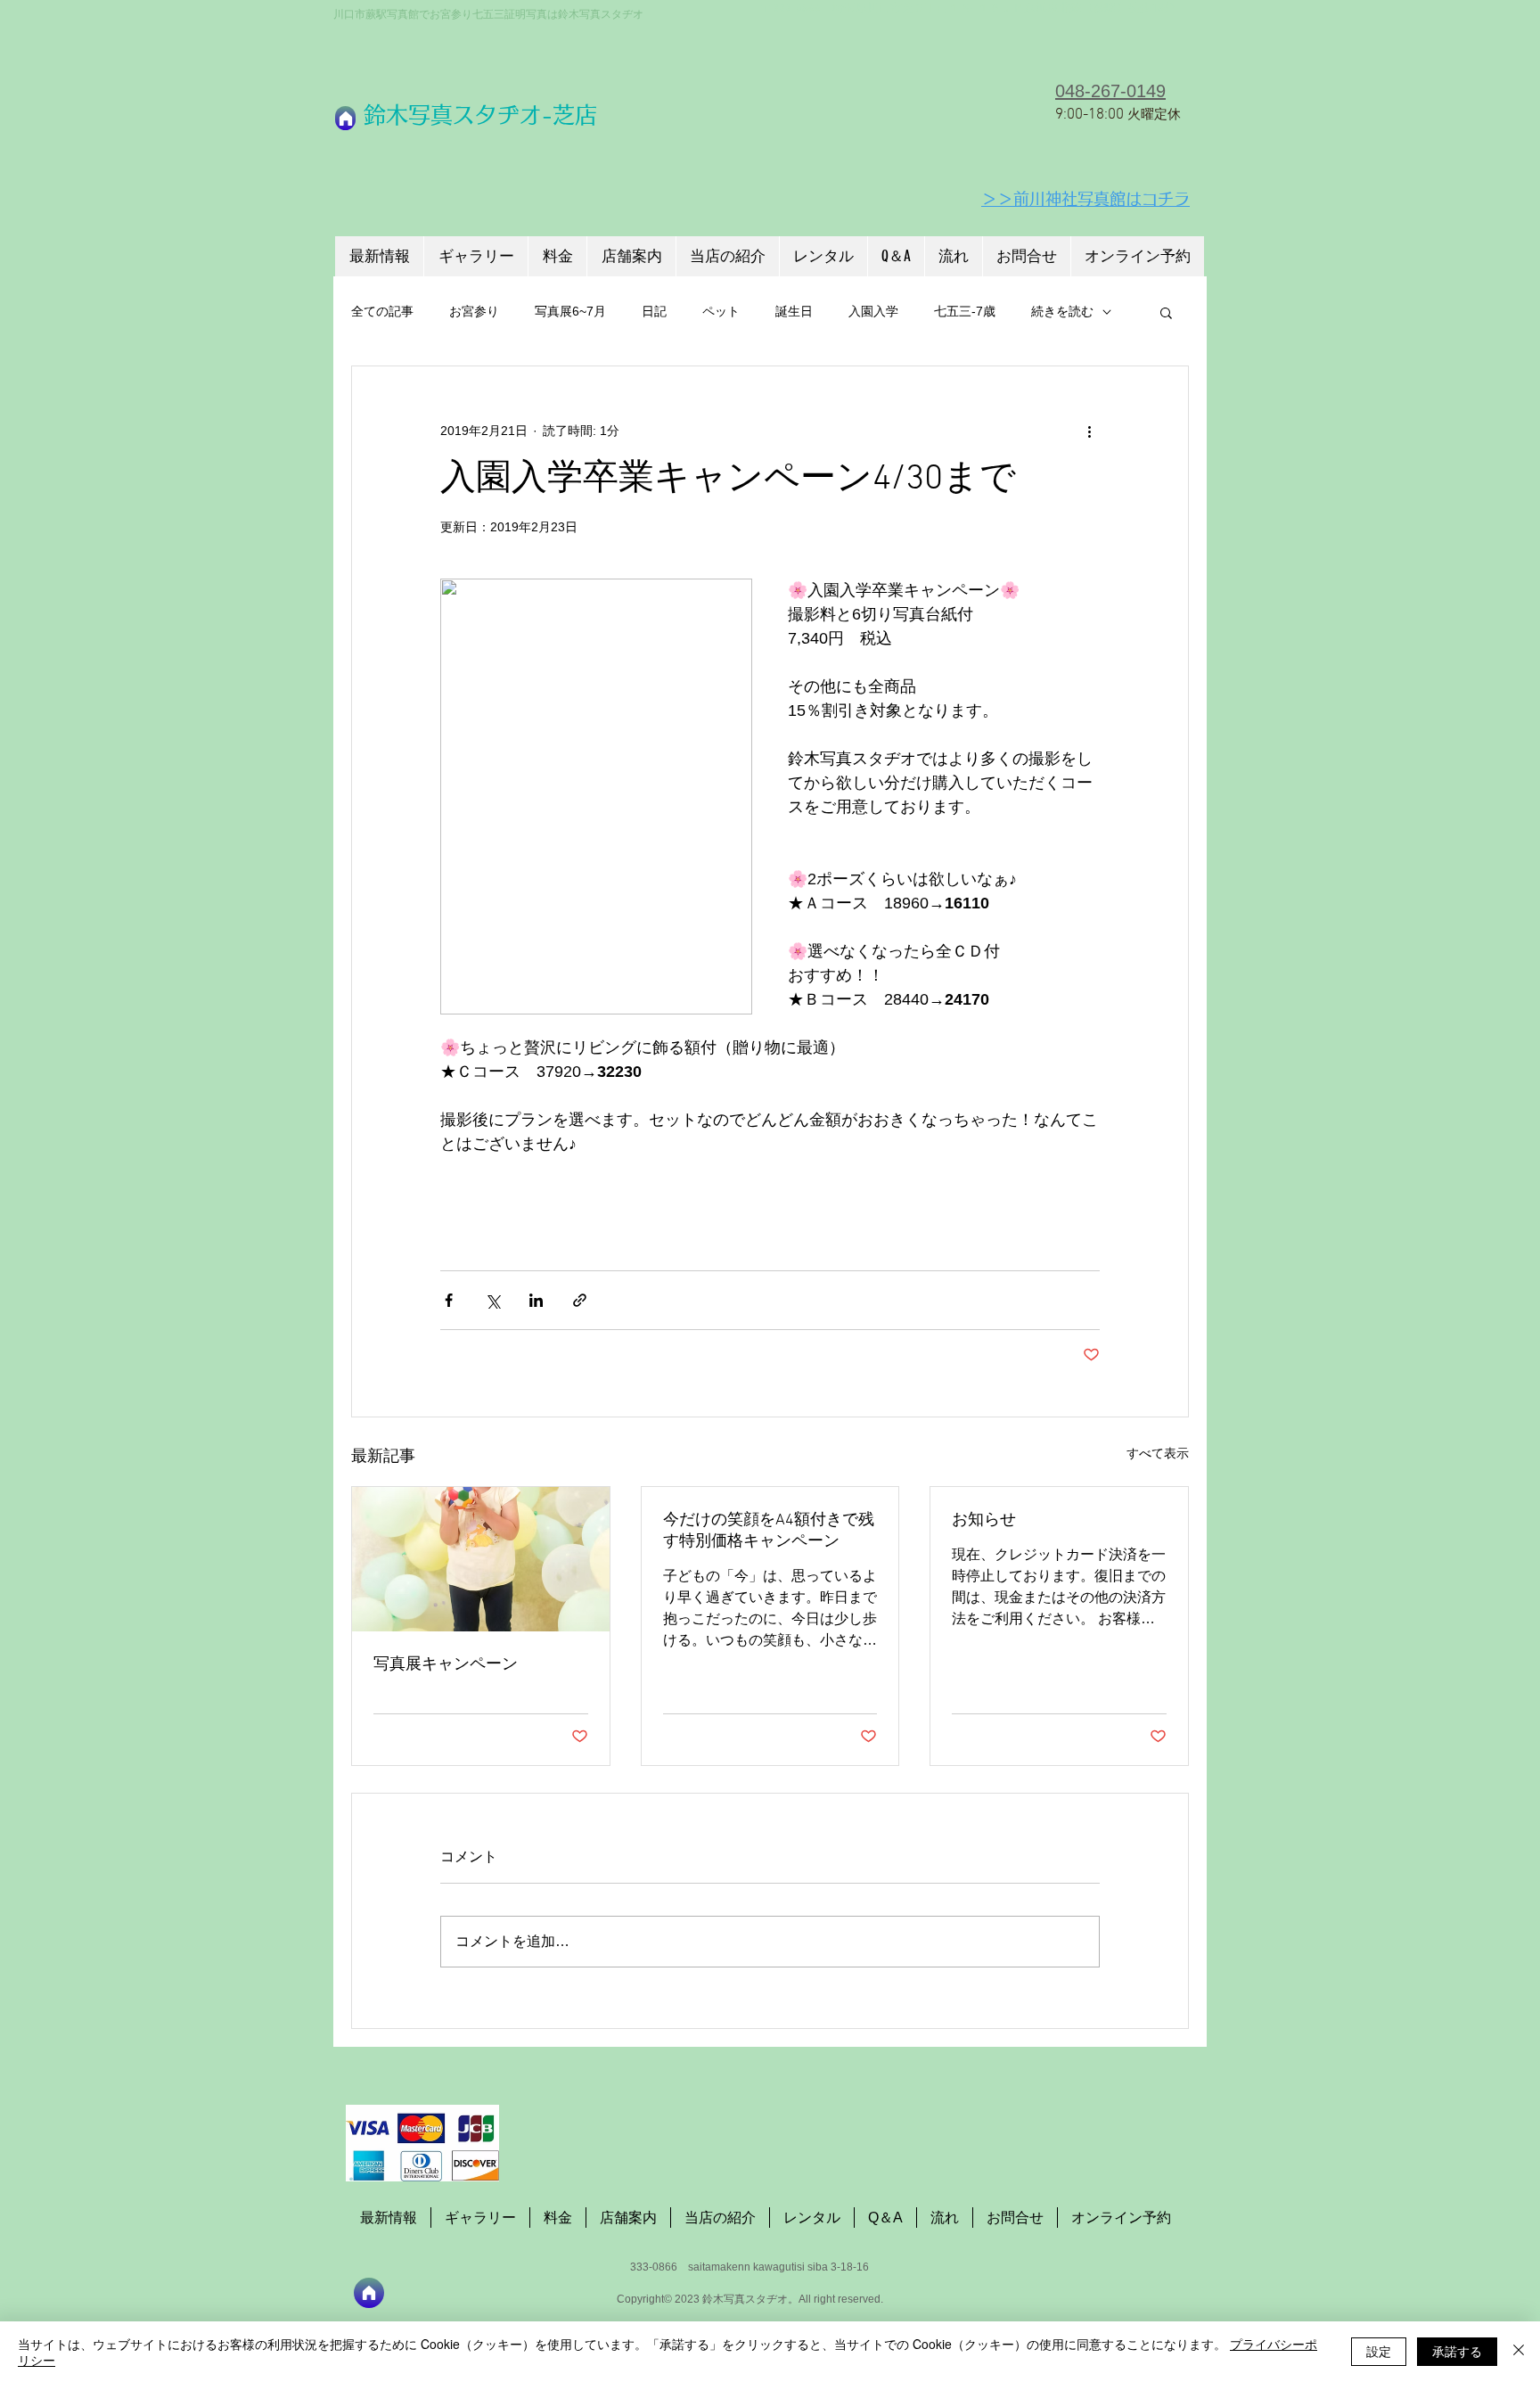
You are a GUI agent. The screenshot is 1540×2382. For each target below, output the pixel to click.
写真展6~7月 (570, 311)
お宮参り (474, 311)
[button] (1166, 312)
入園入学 (873, 311)
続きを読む (1062, 311)
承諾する (1457, 2351)
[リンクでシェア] (580, 1300)
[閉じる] (1519, 2352)
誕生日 (794, 311)
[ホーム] (345, 118)
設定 (1379, 2351)
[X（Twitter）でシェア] (492, 1300)
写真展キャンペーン (446, 1665)
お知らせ (984, 1520)
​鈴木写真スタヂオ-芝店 (480, 115)
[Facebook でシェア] (449, 1300)
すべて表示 (1158, 1453)
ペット (721, 311)
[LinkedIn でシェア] (536, 1300)
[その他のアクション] (1089, 431)
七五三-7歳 (965, 311)
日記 (654, 311)
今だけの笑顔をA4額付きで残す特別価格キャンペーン (769, 1531)
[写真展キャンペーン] (481, 1559)
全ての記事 (382, 311)
